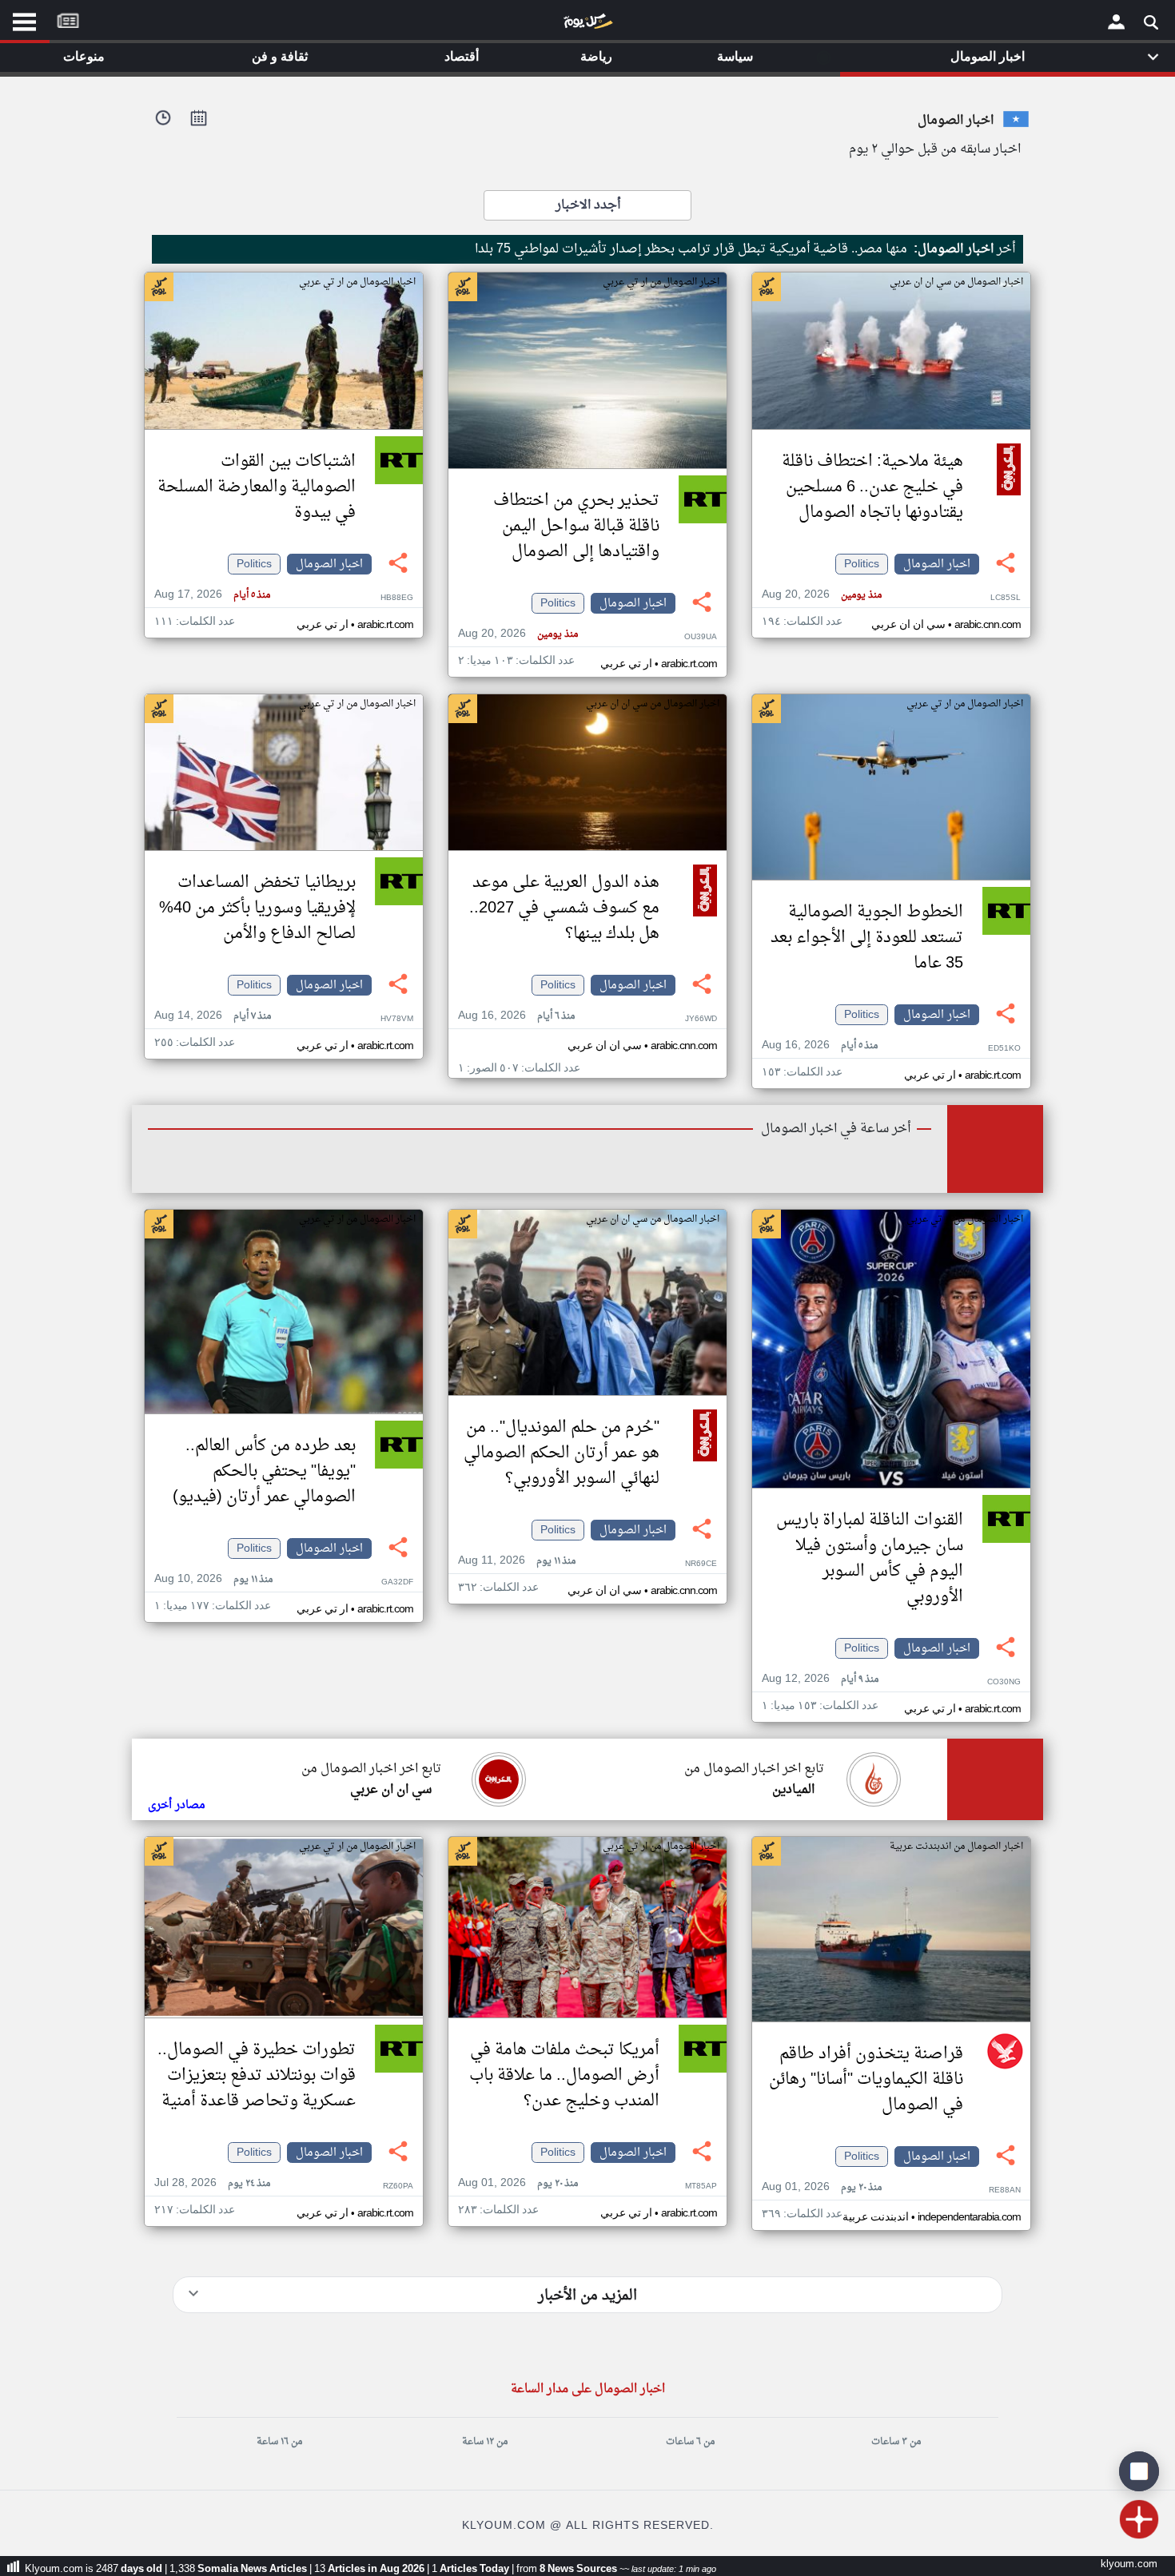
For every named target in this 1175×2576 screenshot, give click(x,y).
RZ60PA (398, 2186)
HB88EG (397, 598)
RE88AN (1005, 2190)
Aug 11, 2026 (517, 1561)
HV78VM (397, 1019)
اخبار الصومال (937, 564)
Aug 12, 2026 (820, 1679)
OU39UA (701, 637)
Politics (862, 564)
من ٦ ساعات (690, 2442)
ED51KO (1004, 1049)
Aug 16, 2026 (820, 1046)
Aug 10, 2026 (213, 1579)
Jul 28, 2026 (212, 2183)
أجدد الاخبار (588, 205)
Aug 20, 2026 (822, 595)
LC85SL (1006, 598)
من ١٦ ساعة (279, 2442)
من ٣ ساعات (896, 2442)
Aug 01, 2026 (822, 2187)
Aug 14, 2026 (213, 1016)
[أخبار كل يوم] (587, 25)
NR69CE (701, 1564)
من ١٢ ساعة (485, 2442)
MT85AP (701, 2186)
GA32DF (397, 1582)
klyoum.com (1129, 2564)
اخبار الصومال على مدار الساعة (588, 2389)
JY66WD (701, 1019)
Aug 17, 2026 (212, 595)
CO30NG (1004, 1682)
